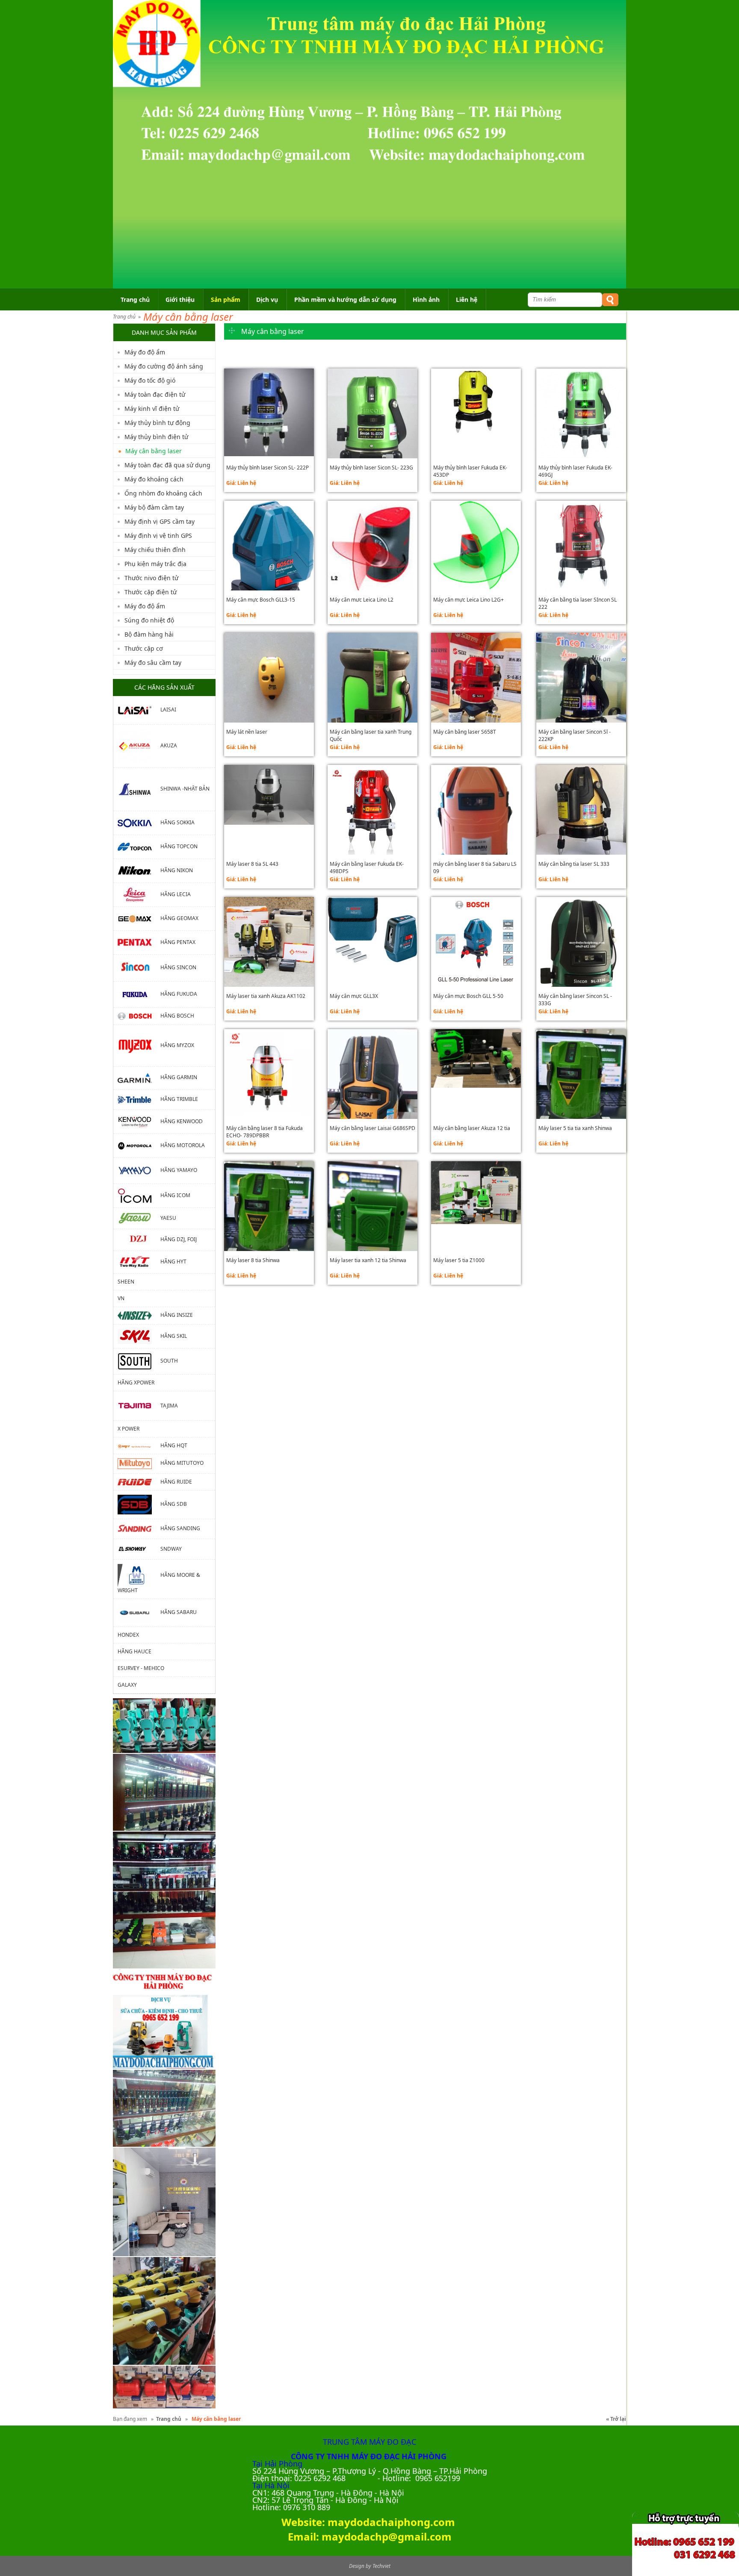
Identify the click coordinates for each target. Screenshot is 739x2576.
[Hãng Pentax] (139, 942)
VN (121, 1298)
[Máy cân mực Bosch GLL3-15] (269, 573)
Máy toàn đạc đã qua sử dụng (167, 465)
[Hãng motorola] (139, 1145)
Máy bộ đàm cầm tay (154, 507)
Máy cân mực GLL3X (354, 996)
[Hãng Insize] (139, 1315)
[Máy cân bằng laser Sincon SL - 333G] (581, 971)
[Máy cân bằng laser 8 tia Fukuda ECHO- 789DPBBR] (269, 1074)
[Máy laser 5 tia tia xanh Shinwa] (581, 1096)
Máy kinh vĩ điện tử (152, 409)
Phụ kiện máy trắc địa (155, 564)
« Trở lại (616, 2419)
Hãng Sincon (178, 967)
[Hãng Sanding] (139, 1528)
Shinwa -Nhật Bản (185, 789)
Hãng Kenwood (182, 1121)
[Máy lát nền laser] (269, 678)
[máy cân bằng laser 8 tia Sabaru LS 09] (476, 837)
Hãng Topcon (179, 846)
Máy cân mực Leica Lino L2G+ (469, 600)
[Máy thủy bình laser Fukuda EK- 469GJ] (581, 413)
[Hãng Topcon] (139, 846)
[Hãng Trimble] (139, 1099)
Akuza (169, 745)
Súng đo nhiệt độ (149, 620)
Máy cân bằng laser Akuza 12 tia (472, 1128)
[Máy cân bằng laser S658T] (476, 693)
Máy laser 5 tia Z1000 (459, 1260)
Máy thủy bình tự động (157, 423)
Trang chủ (124, 317)
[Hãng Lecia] (139, 894)
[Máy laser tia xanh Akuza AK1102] (269, 942)
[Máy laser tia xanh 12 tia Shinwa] (372, 1221)
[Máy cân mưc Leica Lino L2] (372, 546)
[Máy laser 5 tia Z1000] (476, 1193)
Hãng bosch (177, 1016)
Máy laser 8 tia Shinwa (253, 1260)
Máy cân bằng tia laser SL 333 (574, 864)
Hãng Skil (174, 1335)
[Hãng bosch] (139, 1016)
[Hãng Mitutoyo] (139, 1463)
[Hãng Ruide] (139, 1482)
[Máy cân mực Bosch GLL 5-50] (476, 942)
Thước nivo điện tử (151, 578)
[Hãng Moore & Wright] (139, 1575)
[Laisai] (139, 710)
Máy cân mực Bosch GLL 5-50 (468, 996)
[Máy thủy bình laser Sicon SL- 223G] (372, 432)
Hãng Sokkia (177, 822)
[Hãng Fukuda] (139, 994)
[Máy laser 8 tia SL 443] (269, 795)
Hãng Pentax (178, 942)
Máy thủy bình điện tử (156, 437)
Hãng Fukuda (179, 994)
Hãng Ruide (176, 1482)
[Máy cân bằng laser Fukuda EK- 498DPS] (372, 810)
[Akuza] (139, 745)
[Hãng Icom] (139, 1195)
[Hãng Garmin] (139, 1078)
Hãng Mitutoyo (182, 1463)
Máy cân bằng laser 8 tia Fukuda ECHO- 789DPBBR (265, 1132)
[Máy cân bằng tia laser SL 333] (581, 813)
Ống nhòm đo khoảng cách (163, 493)
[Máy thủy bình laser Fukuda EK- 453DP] (476, 403)
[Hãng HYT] (139, 1261)
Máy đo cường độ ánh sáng (164, 366)
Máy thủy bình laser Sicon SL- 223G (371, 468)
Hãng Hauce (134, 1651)
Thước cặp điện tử (151, 592)
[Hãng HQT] (139, 1445)
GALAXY (127, 1685)
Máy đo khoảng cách (154, 479)
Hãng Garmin (179, 1078)
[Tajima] (139, 1405)
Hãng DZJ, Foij (179, 1239)
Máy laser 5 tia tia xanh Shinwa (575, 1128)
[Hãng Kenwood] (139, 1121)
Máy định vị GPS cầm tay (160, 521)
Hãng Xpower (136, 1382)
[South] (139, 1361)
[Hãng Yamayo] (139, 1170)
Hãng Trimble (179, 1099)
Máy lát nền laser (247, 732)
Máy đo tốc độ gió (150, 380)
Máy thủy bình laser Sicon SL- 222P (268, 468)
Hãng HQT (174, 1445)
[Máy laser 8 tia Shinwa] (269, 1228)
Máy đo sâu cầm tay (153, 662)
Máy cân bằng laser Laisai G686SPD (372, 1128)
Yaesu (168, 1217)
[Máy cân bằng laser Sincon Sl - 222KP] (581, 693)
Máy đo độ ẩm (145, 352)
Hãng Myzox (177, 1045)
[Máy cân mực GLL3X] (372, 930)
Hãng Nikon (177, 870)
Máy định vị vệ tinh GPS (158, 536)
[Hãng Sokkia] (139, 822)
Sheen (126, 1282)
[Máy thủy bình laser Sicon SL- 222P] (269, 413)
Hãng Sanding (180, 1528)
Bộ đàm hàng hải (149, 634)
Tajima (169, 1405)
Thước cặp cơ (144, 648)
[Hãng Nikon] (139, 870)
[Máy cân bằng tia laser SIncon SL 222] (581, 546)
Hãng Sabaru (179, 1612)
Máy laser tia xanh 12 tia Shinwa (368, 1260)
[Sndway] (139, 1549)
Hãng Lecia (176, 894)
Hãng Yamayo (179, 1170)
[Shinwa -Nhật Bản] (139, 789)
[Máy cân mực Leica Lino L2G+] (476, 546)
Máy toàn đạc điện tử (155, 394)
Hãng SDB (174, 1504)
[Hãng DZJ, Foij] (139, 1239)
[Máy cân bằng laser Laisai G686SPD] (372, 1109)
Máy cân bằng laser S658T (465, 732)
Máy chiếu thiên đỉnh (155, 550)
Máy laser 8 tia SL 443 (252, 864)
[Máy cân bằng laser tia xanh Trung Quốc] (372, 716)
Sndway (171, 1549)
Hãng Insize (177, 1315)
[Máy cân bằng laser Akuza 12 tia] (476, 1058)
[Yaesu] (139, 1217)
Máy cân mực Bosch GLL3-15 (261, 600)
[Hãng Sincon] (139, 967)
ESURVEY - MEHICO (141, 1668)
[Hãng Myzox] (139, 1045)
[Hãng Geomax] (139, 918)
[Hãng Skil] (139, 1335)
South (169, 1361)
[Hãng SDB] (139, 1504)
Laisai (168, 710)
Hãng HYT (173, 1261)
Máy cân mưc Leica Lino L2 (362, 600)
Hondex (128, 1635)
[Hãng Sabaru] (139, 1612)
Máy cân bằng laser (188, 317)
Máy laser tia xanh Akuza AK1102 (266, 996)
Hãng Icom (175, 1195)
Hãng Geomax (179, 918)
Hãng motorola (183, 1145)
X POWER (129, 1429)
